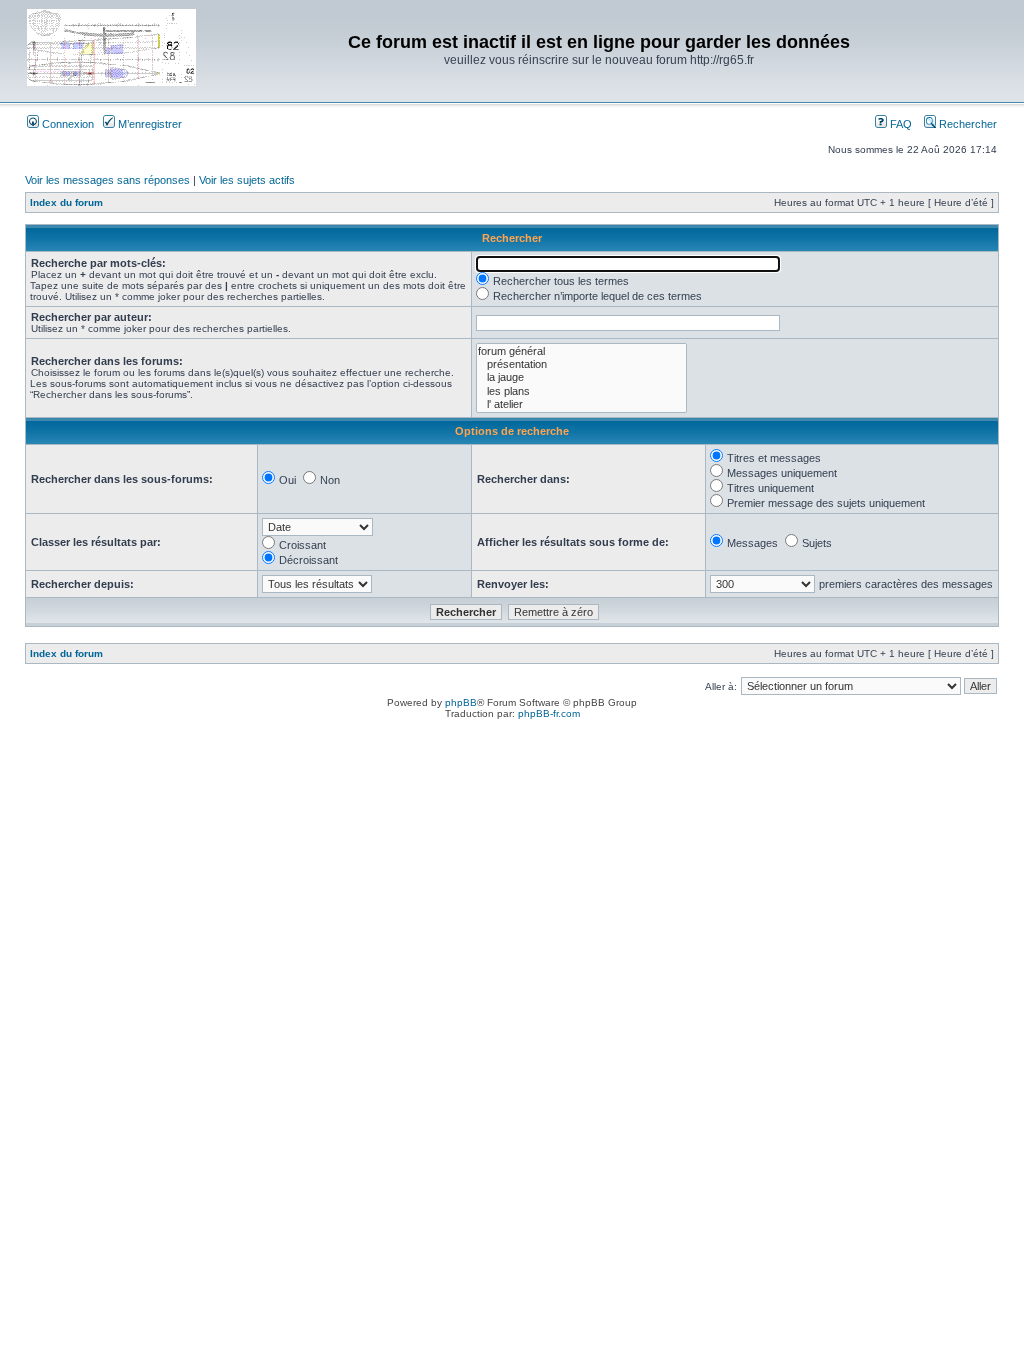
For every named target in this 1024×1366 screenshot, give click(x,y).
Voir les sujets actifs (247, 180)
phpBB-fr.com (549, 713)
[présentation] (581, 364)
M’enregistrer (148, 124)
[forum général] (581, 351)
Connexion (66, 124)
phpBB (461, 702)
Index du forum (66, 202)
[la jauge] (581, 377)
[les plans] (581, 391)
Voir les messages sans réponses (107, 180)
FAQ (899, 124)
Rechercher (966, 124)
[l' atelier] (581, 404)
